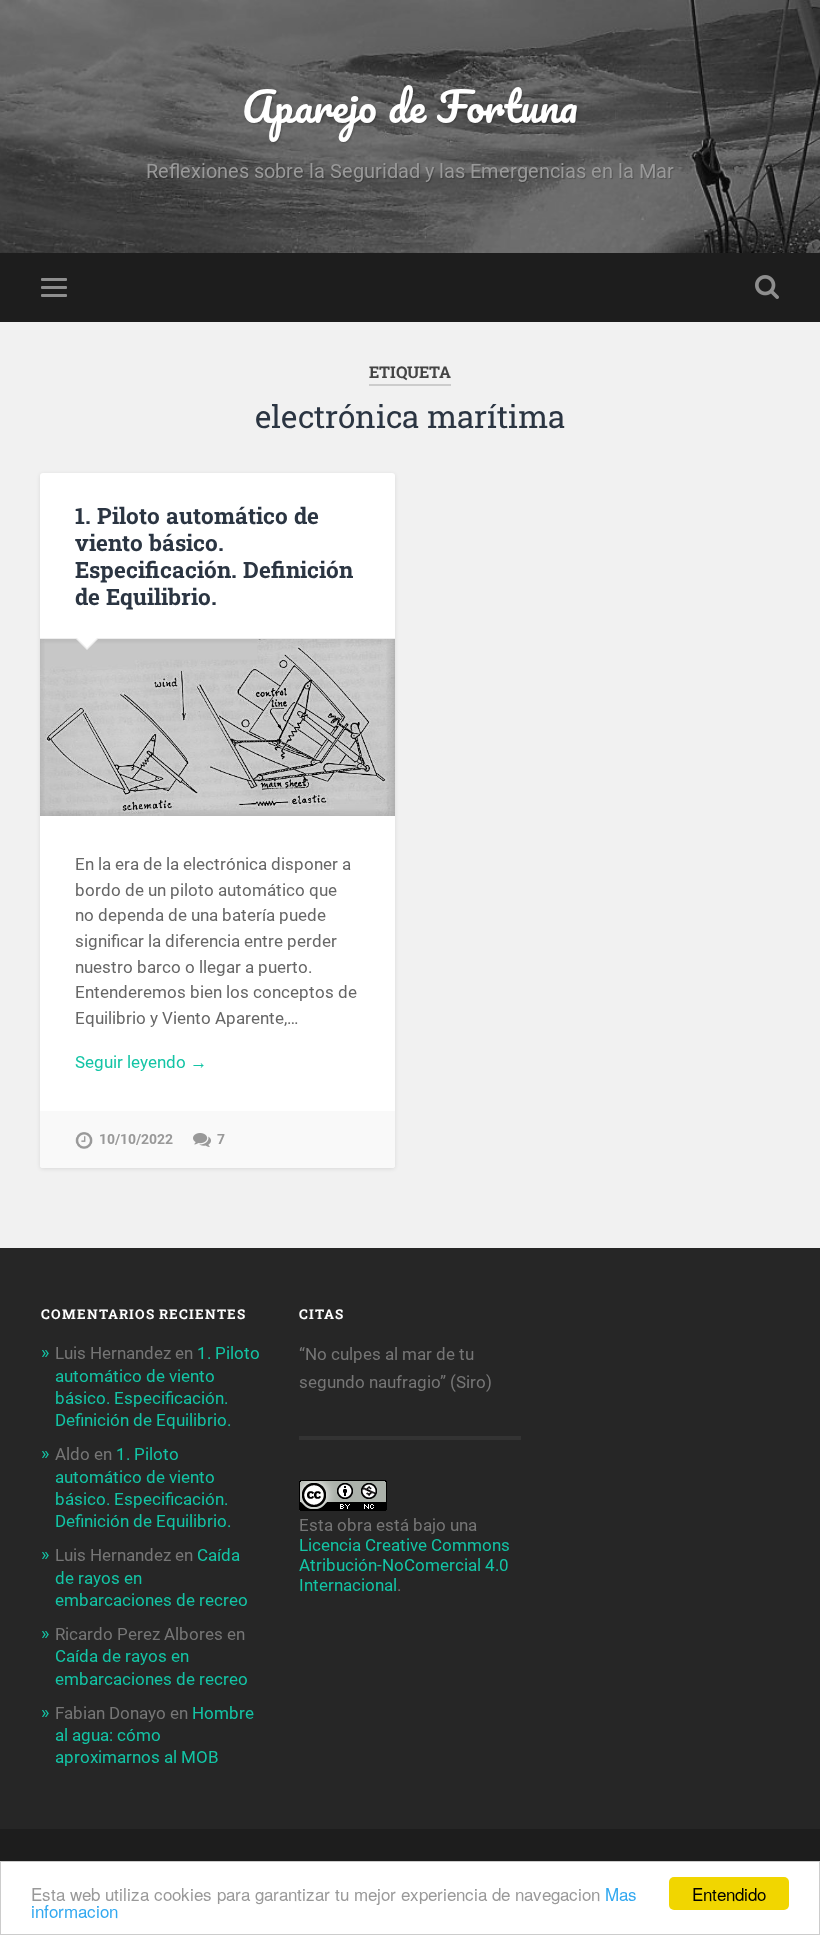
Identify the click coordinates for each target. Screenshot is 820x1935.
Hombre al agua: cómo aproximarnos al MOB (154, 1735)
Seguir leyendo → (141, 1062)
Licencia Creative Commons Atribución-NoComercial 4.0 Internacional (404, 1565)
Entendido (729, 1893)
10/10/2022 (136, 1139)
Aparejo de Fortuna (410, 105)
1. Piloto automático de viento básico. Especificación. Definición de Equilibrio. (214, 555)
